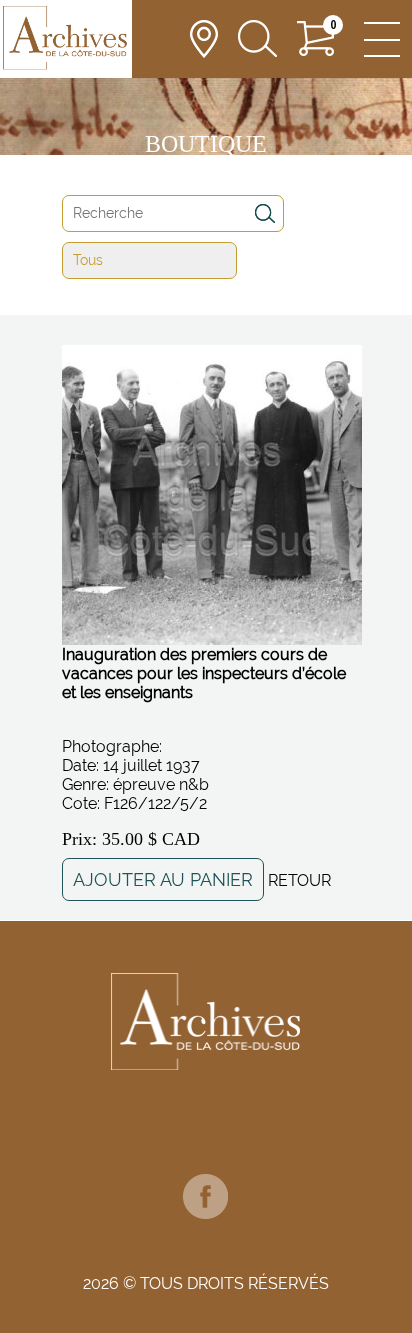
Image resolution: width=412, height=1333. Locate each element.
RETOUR (299, 880)
